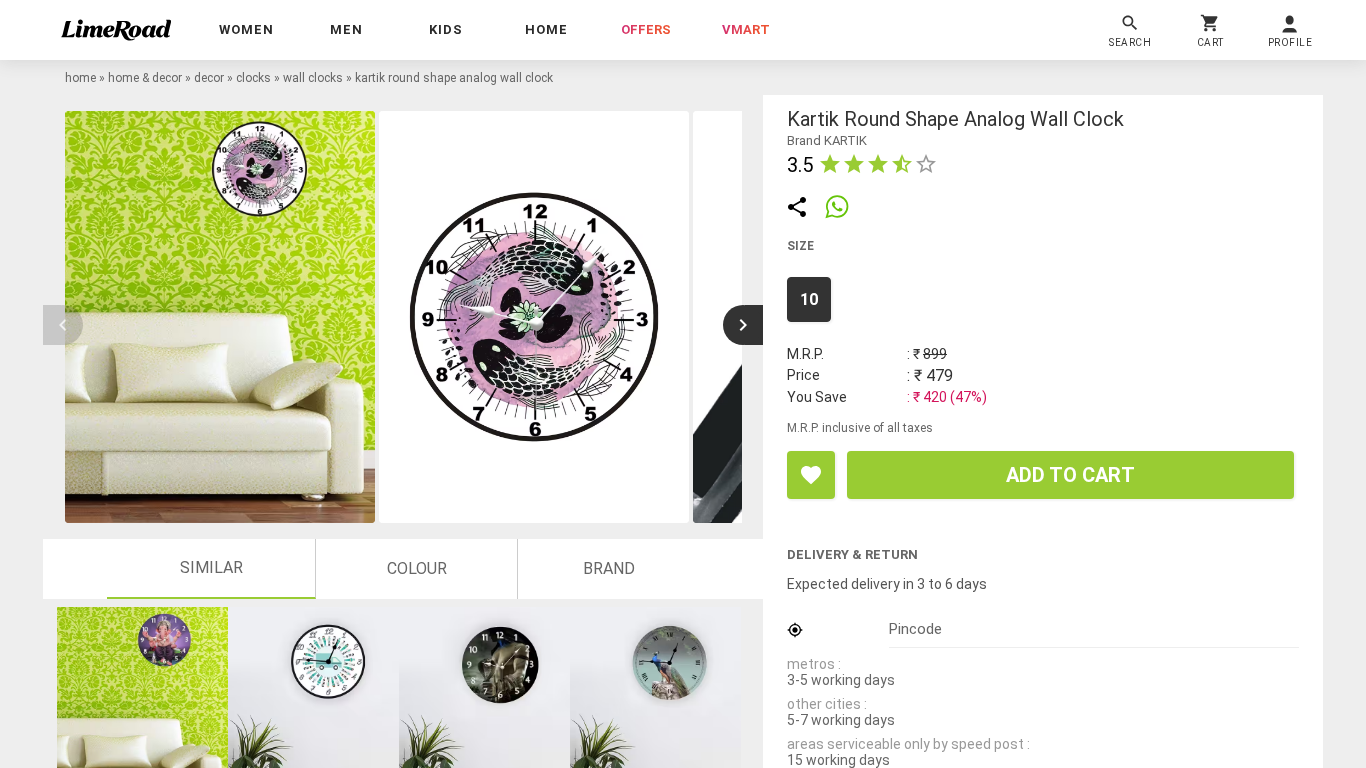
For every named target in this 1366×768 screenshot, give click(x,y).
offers (646, 29)
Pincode (915, 629)
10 (809, 299)
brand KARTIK (827, 140)
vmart (746, 29)
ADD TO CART (1070, 475)
